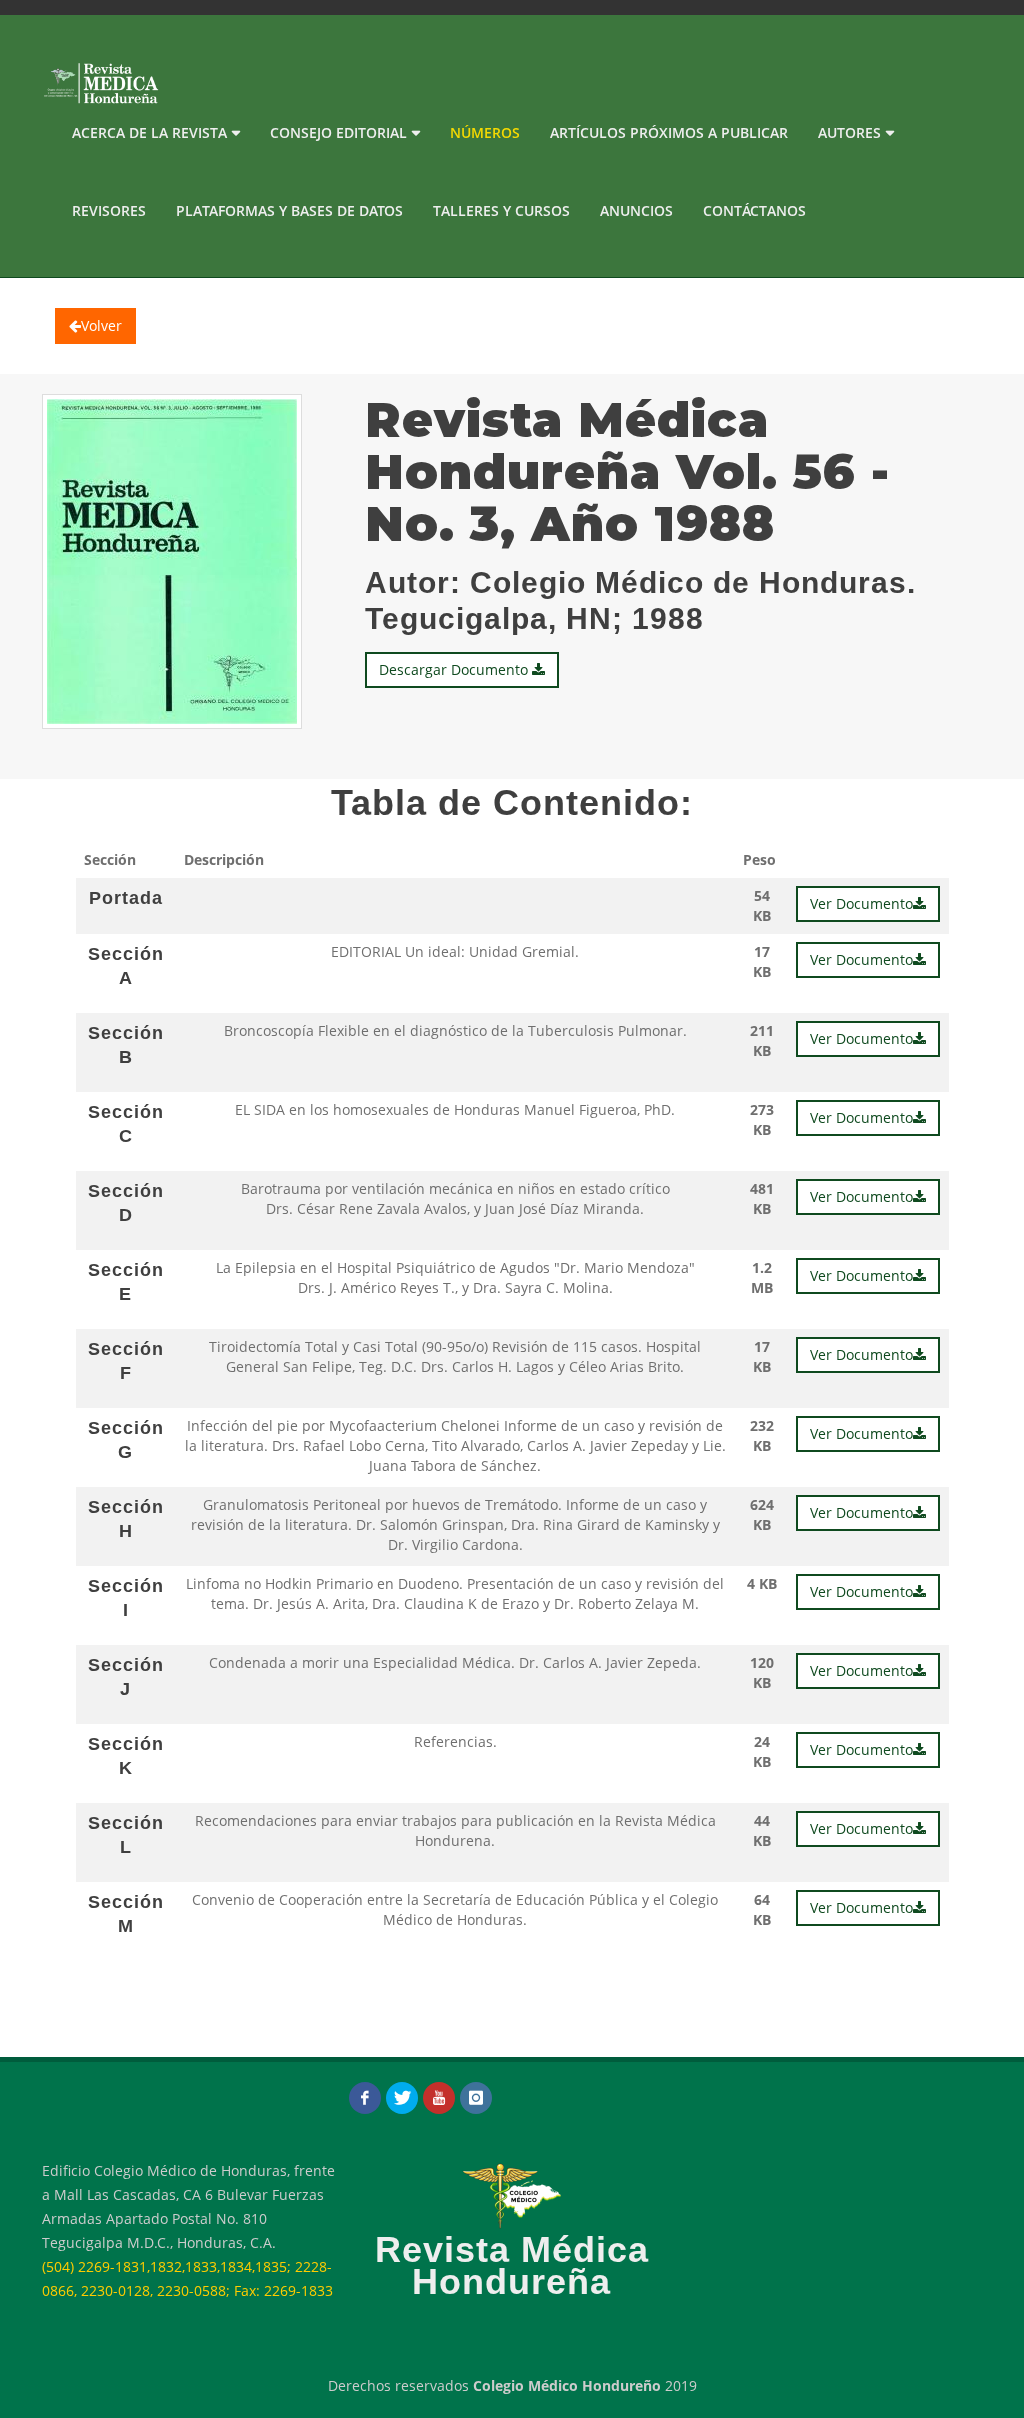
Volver (101, 325)
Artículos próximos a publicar (669, 132)
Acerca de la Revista (149, 132)
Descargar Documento (455, 669)
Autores (849, 132)
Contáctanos (754, 210)
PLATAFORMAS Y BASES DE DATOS (289, 210)
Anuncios (636, 210)
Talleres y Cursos (501, 210)
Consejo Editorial (338, 132)
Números (485, 132)
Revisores (109, 210)
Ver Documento (861, 903)
